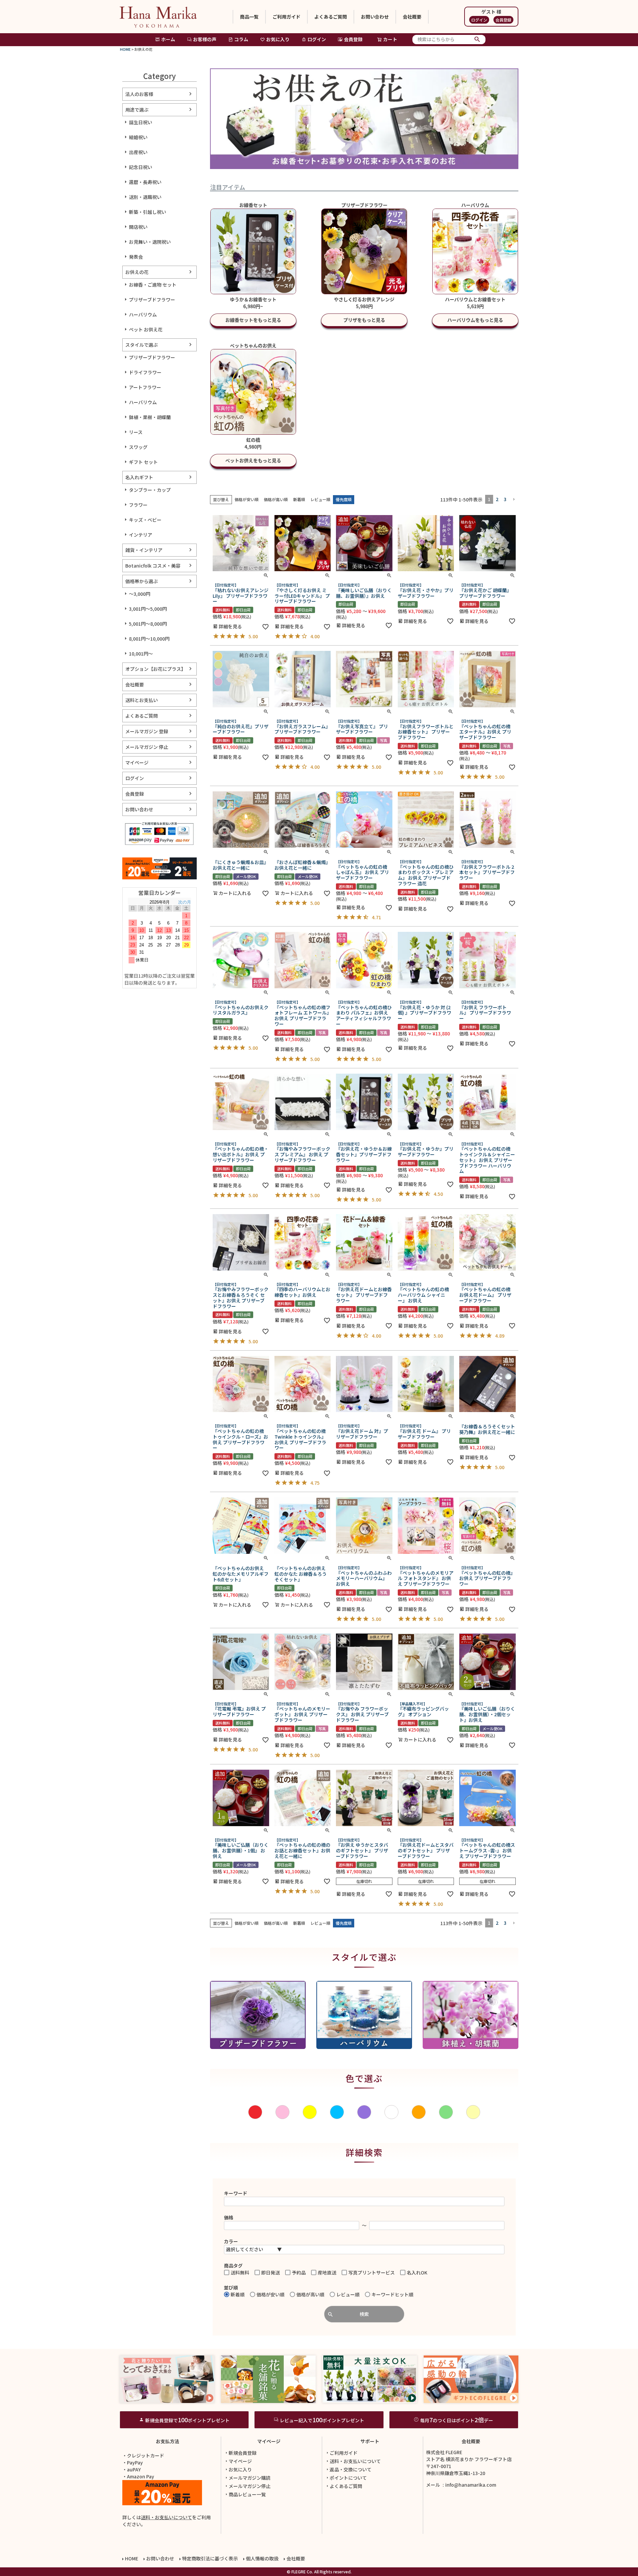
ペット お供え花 (146, 329)
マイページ (137, 762)
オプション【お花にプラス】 (156, 669)
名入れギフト (139, 477)
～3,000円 (140, 594)
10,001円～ (141, 654)
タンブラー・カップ (150, 490)
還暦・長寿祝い (145, 182)
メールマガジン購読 (250, 2478)
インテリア (141, 535)
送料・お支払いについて (166, 2517)
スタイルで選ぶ (142, 345)
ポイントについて (348, 2478)
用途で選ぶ (137, 110)
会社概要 (412, 17)
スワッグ (138, 447)
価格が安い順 (247, 499)
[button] (514, 500)
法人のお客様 (139, 94)
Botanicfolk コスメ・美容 (153, 566)
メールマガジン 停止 (147, 747)
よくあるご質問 (331, 17)
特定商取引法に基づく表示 (210, 2558)
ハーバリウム (143, 314)
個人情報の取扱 (262, 2558)
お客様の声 (205, 39)
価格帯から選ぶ (142, 581)
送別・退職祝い (145, 197)
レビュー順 (320, 499)
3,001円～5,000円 (148, 609)
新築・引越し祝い (148, 212)
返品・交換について (351, 2469)
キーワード (236, 2193)
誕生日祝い (141, 122)
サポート (370, 2441)
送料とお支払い (142, 700)
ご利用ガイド (286, 17)
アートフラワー (145, 387)
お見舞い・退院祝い (150, 242)
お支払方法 (167, 2441)
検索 (477, 40)
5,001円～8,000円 (148, 624)
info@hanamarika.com (471, 2485)
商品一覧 (249, 17)
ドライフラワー (145, 372)
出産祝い (138, 152)
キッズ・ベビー (145, 520)
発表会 (136, 257)
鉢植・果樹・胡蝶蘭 (150, 417)
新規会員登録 (243, 2453)
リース (136, 432)
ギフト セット (143, 462)
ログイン (479, 20)
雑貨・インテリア (144, 550)
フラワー (138, 505)
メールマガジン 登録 (147, 731)
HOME (125, 49)
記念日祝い (141, 167)
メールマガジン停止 (250, 2486)
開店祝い (138, 227)
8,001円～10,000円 (149, 639)
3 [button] (505, 499)
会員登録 (503, 20)
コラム (241, 39)
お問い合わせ (375, 17)
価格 (229, 2217)
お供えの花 (137, 272)
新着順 (299, 499)
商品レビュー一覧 (247, 2494)
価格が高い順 (276, 499)
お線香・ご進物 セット (153, 285)
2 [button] (497, 499)
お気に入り (278, 39)
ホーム (168, 39)
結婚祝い (138, 137)
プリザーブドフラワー (152, 300)
